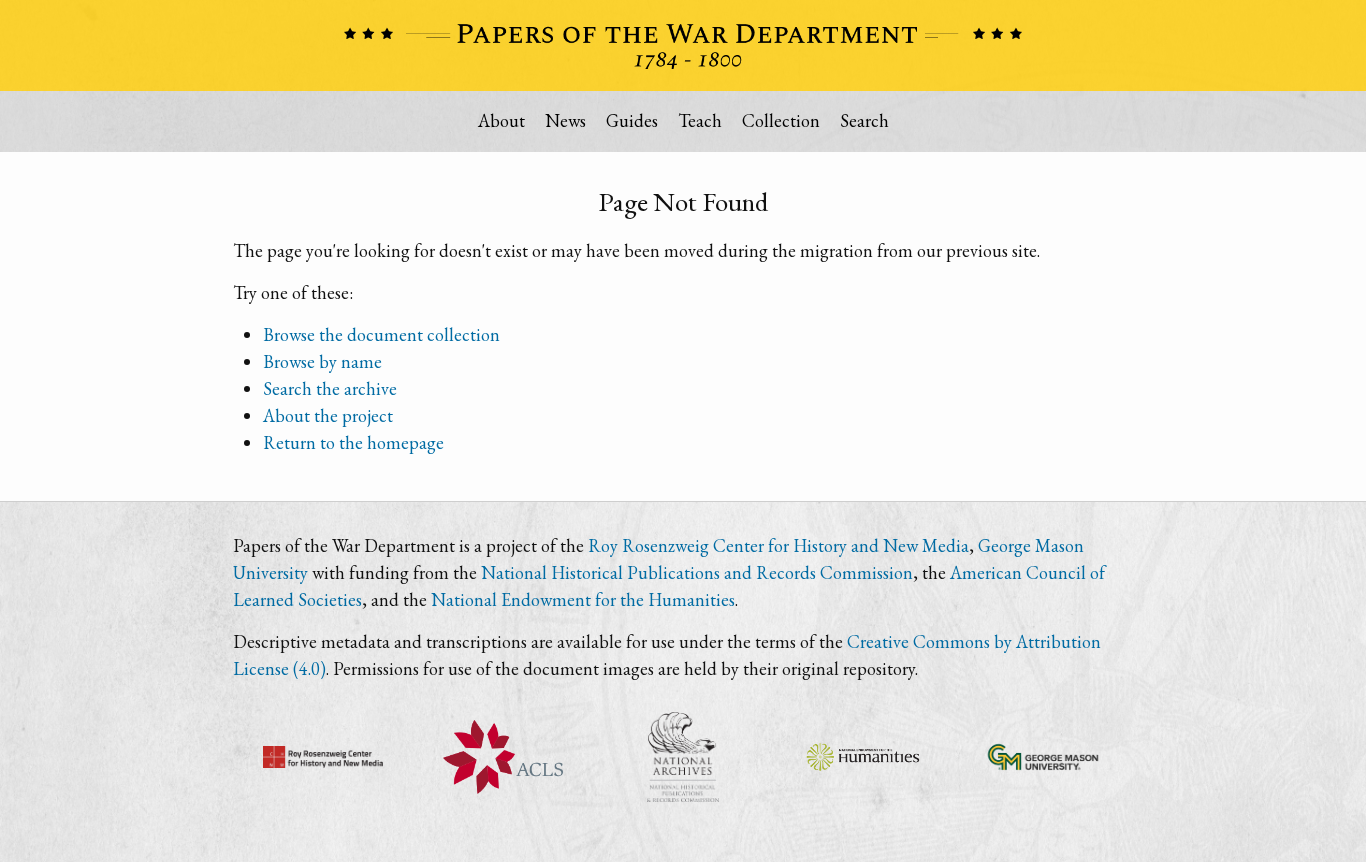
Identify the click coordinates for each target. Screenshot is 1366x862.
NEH (863, 757)
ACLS (503, 757)
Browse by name (322, 361)
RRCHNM (323, 757)
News (565, 120)
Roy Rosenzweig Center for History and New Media (778, 545)
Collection (781, 120)
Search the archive (330, 388)
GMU (1043, 757)
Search (864, 120)
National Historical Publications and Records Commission (697, 572)
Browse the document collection (381, 334)
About (501, 120)
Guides (632, 120)
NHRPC (683, 757)
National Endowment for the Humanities (583, 599)
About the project (328, 415)
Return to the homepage (353, 442)
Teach (700, 120)
